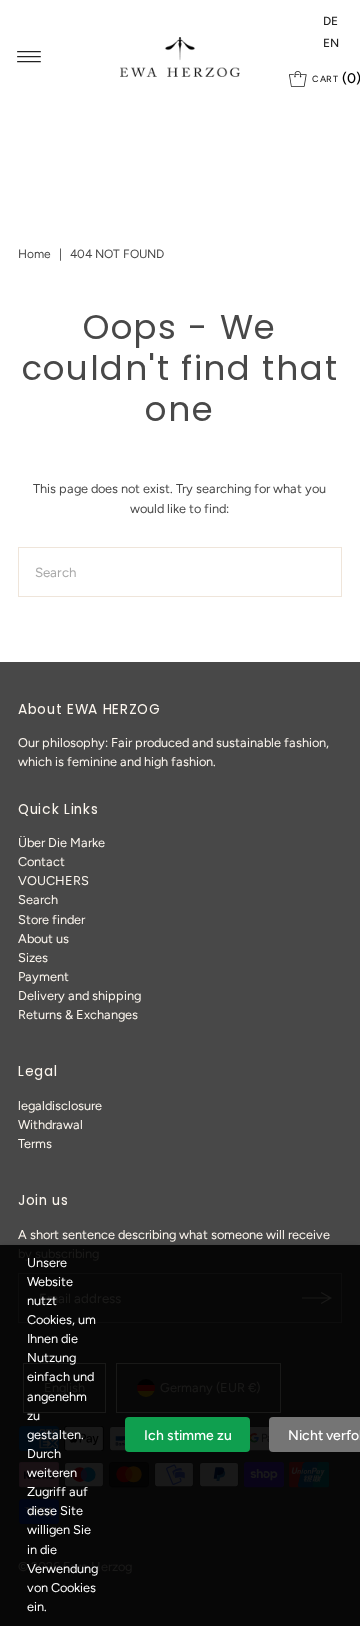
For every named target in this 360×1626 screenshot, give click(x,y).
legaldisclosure (60, 1105)
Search (38, 899)
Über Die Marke (61, 842)
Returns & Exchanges (78, 1014)
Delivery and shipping (79, 995)
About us (43, 938)
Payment (43, 976)
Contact (41, 861)
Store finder (51, 919)
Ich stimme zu (188, 1435)
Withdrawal (50, 1124)
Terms (35, 1143)
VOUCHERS (53, 880)
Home (34, 254)
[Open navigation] (29, 57)
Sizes (33, 957)
